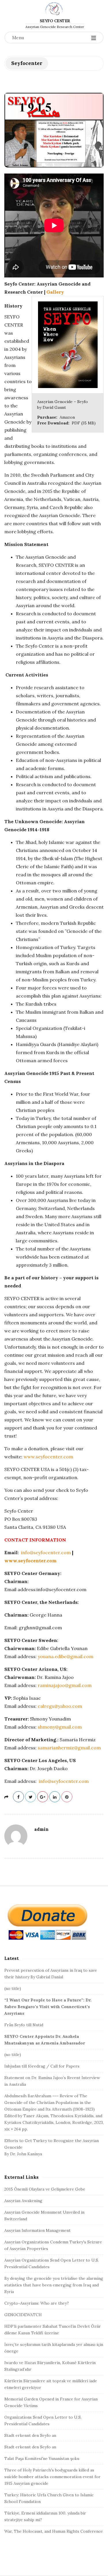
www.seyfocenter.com (48, 1457)
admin (41, 1829)
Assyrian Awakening (23, 2201)
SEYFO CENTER (55, 21)
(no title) (13, 1988)
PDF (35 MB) (84, 423)
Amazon (67, 417)
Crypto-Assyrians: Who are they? (37, 2303)
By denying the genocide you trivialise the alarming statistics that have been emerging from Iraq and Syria (54, 2285)
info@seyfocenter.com (46, 1552)
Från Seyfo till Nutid (24, 2025)
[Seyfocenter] (54, 130)
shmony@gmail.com (60, 1727)
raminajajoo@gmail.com (65, 1685)
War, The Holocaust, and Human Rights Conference (54, 2531)
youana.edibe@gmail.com (66, 1656)
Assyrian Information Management (37, 2230)
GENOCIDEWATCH (23, 2315)
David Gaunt (54, 407)
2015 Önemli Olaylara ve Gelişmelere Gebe (45, 2189)
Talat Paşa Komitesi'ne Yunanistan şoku (42, 2458)
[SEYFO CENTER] (54, 9)
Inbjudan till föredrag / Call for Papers (42, 2066)
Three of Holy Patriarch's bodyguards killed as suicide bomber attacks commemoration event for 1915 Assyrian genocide (52, 2477)
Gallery (55, 292)
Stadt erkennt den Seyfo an (30, 2435)
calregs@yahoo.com (60, 1706)
